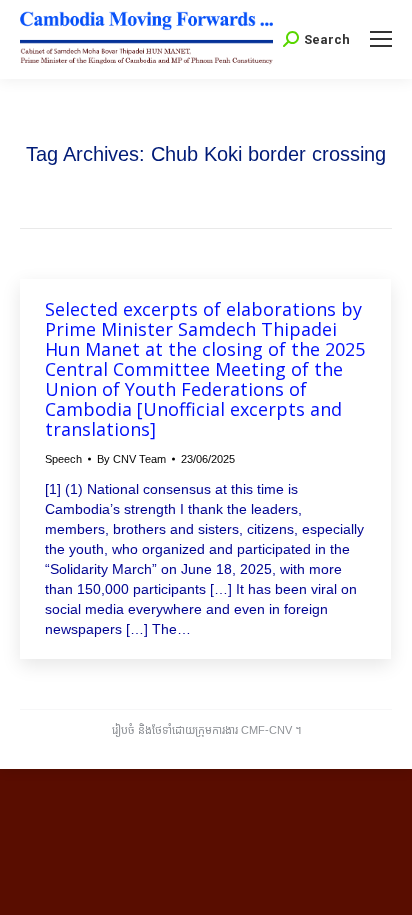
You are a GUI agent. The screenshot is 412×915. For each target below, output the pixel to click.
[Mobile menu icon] (381, 39)
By (131, 459)
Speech (63, 459)
